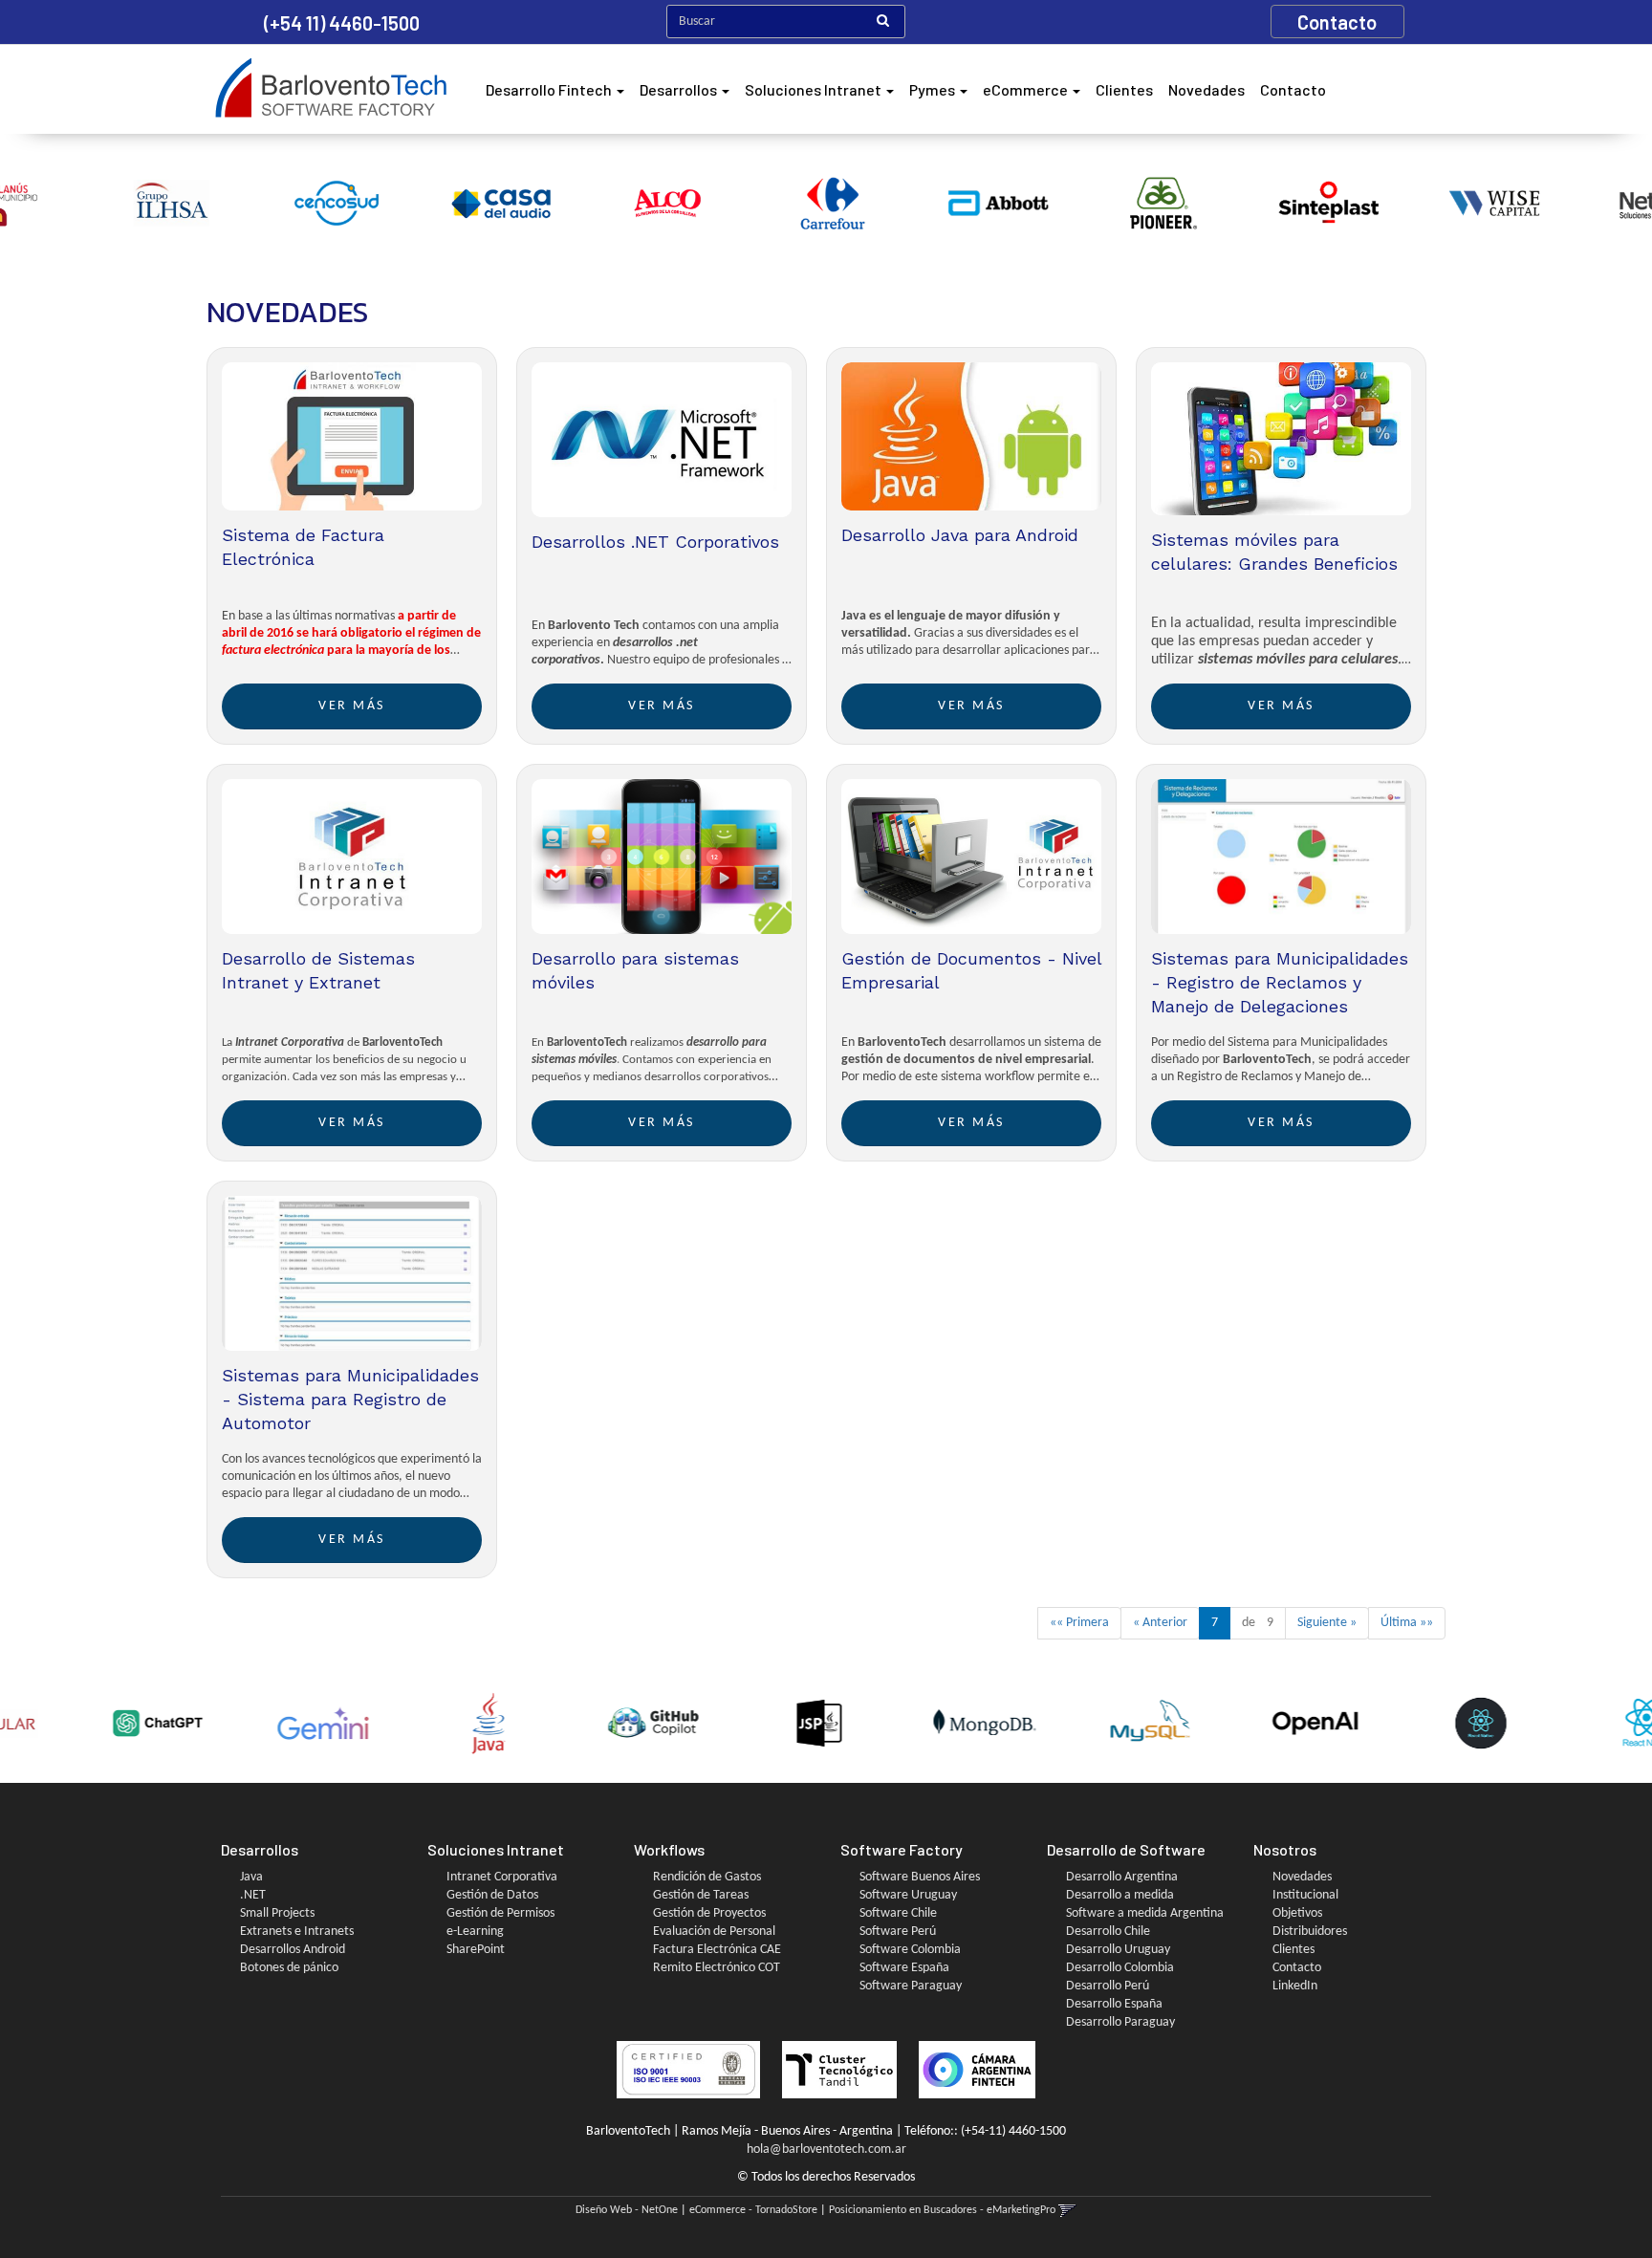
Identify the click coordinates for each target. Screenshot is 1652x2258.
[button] (1067, 2210)
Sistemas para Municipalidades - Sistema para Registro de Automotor (350, 1399)
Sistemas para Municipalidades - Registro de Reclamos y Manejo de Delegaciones (1280, 982)
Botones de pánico (289, 1968)
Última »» (1407, 1623)
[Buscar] (883, 22)
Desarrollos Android (293, 1950)
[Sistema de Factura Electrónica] (352, 440)
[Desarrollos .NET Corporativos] (662, 440)
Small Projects (277, 1913)
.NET (253, 1895)
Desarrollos (680, 89)
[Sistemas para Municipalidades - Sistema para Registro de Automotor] (352, 1274)
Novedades (1206, 89)
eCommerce (1027, 89)
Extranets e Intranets (297, 1932)
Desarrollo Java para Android (960, 535)
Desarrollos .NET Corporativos (655, 542)
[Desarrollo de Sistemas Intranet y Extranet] (352, 857)
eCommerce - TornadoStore (753, 2210)
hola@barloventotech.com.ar (826, 2149)
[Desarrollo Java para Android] (971, 440)
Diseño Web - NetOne (627, 2210)
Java (251, 1877)
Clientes (1124, 89)
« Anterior (1160, 1623)
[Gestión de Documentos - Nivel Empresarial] (971, 857)
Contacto (1293, 89)
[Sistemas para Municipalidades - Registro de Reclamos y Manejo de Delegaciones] (1281, 857)
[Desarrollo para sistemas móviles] (662, 857)
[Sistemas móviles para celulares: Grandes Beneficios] (1281, 440)
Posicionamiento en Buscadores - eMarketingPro (942, 2210)
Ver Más (352, 706)
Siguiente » (1327, 1623)
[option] (84, 203)
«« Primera (1079, 1623)
